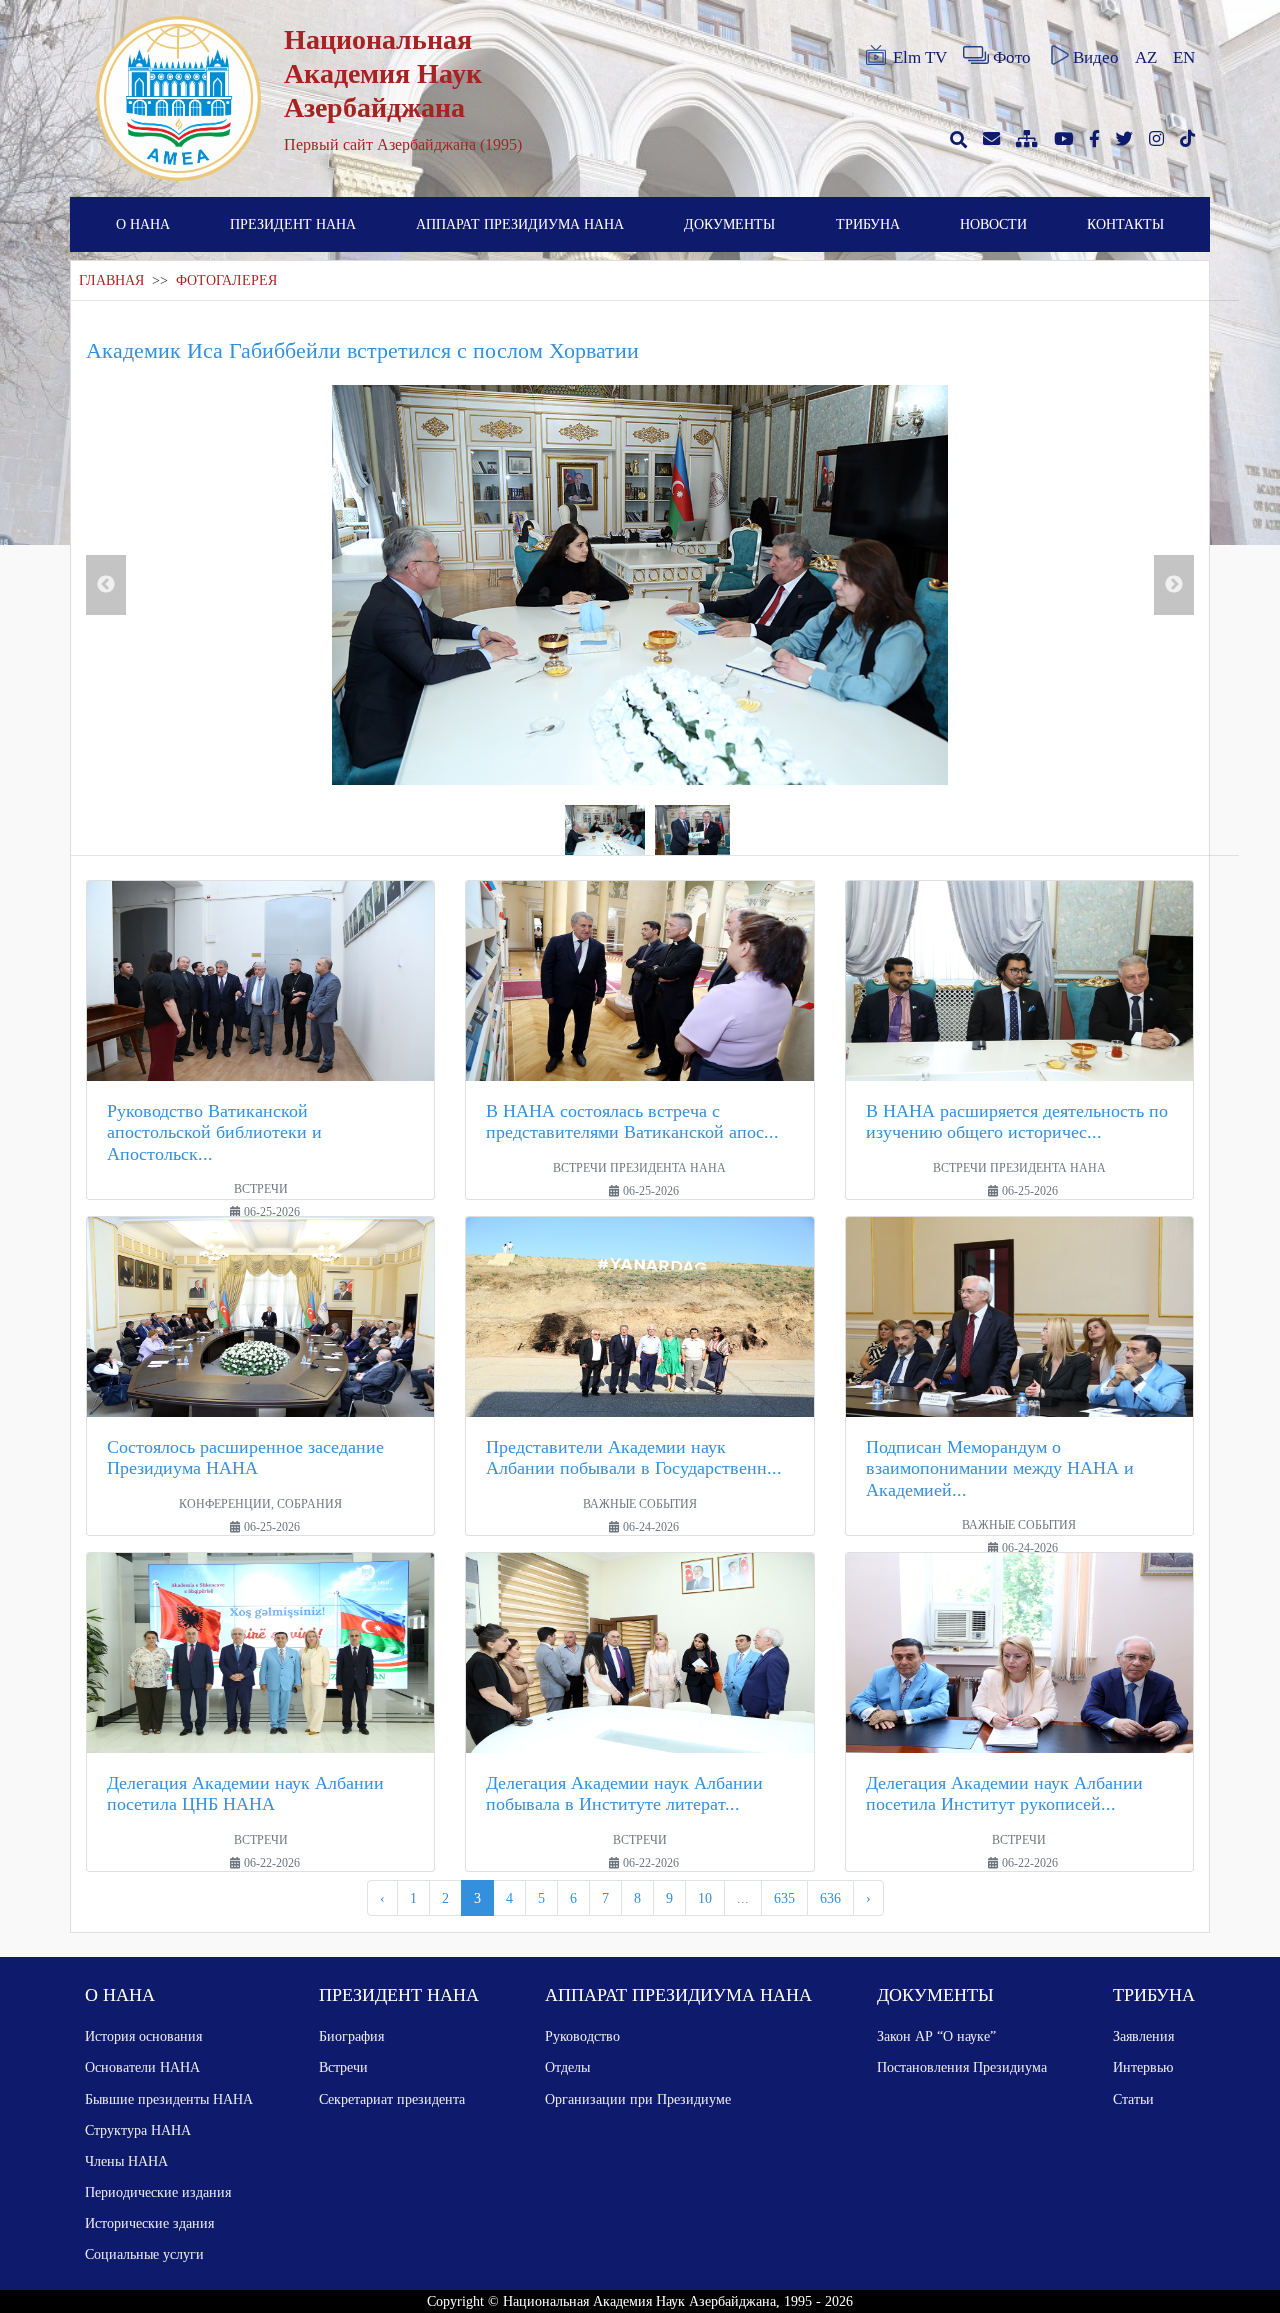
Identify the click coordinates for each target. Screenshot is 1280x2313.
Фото (1012, 57)
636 (830, 1898)
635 (784, 1898)
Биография (351, 2036)
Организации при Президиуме (638, 2099)
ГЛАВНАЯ (111, 280)
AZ (1146, 57)
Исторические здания (149, 2223)
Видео (1096, 57)
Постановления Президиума (962, 2067)
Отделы (567, 2067)
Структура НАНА (138, 2130)
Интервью (1143, 2067)
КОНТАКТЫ (1125, 224)
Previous (106, 585)
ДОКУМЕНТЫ (729, 224)
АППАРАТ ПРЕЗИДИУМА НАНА (520, 224)
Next (1174, 585)
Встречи (343, 2067)
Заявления (1143, 2036)
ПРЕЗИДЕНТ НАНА (293, 224)
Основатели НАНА (142, 2067)
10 (705, 1898)
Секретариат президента (392, 2099)
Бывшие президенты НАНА (169, 2099)
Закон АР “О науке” (936, 2036)
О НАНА (143, 224)
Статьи (1133, 2099)
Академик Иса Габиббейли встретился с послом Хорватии (362, 350)
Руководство (582, 2036)
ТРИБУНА (868, 224)
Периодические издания (158, 2192)
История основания (143, 2036)
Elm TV (920, 57)
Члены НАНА (126, 2161)
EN (1184, 57)
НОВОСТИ (993, 224)
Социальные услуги (144, 2254)
